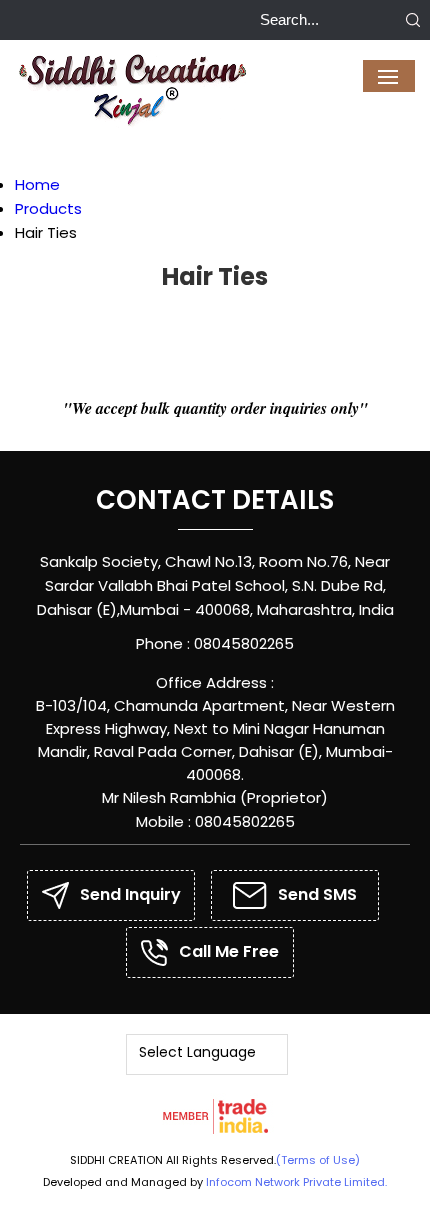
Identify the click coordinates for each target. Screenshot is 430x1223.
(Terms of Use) (318, 1160)
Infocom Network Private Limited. (296, 1182)
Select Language (197, 1052)
